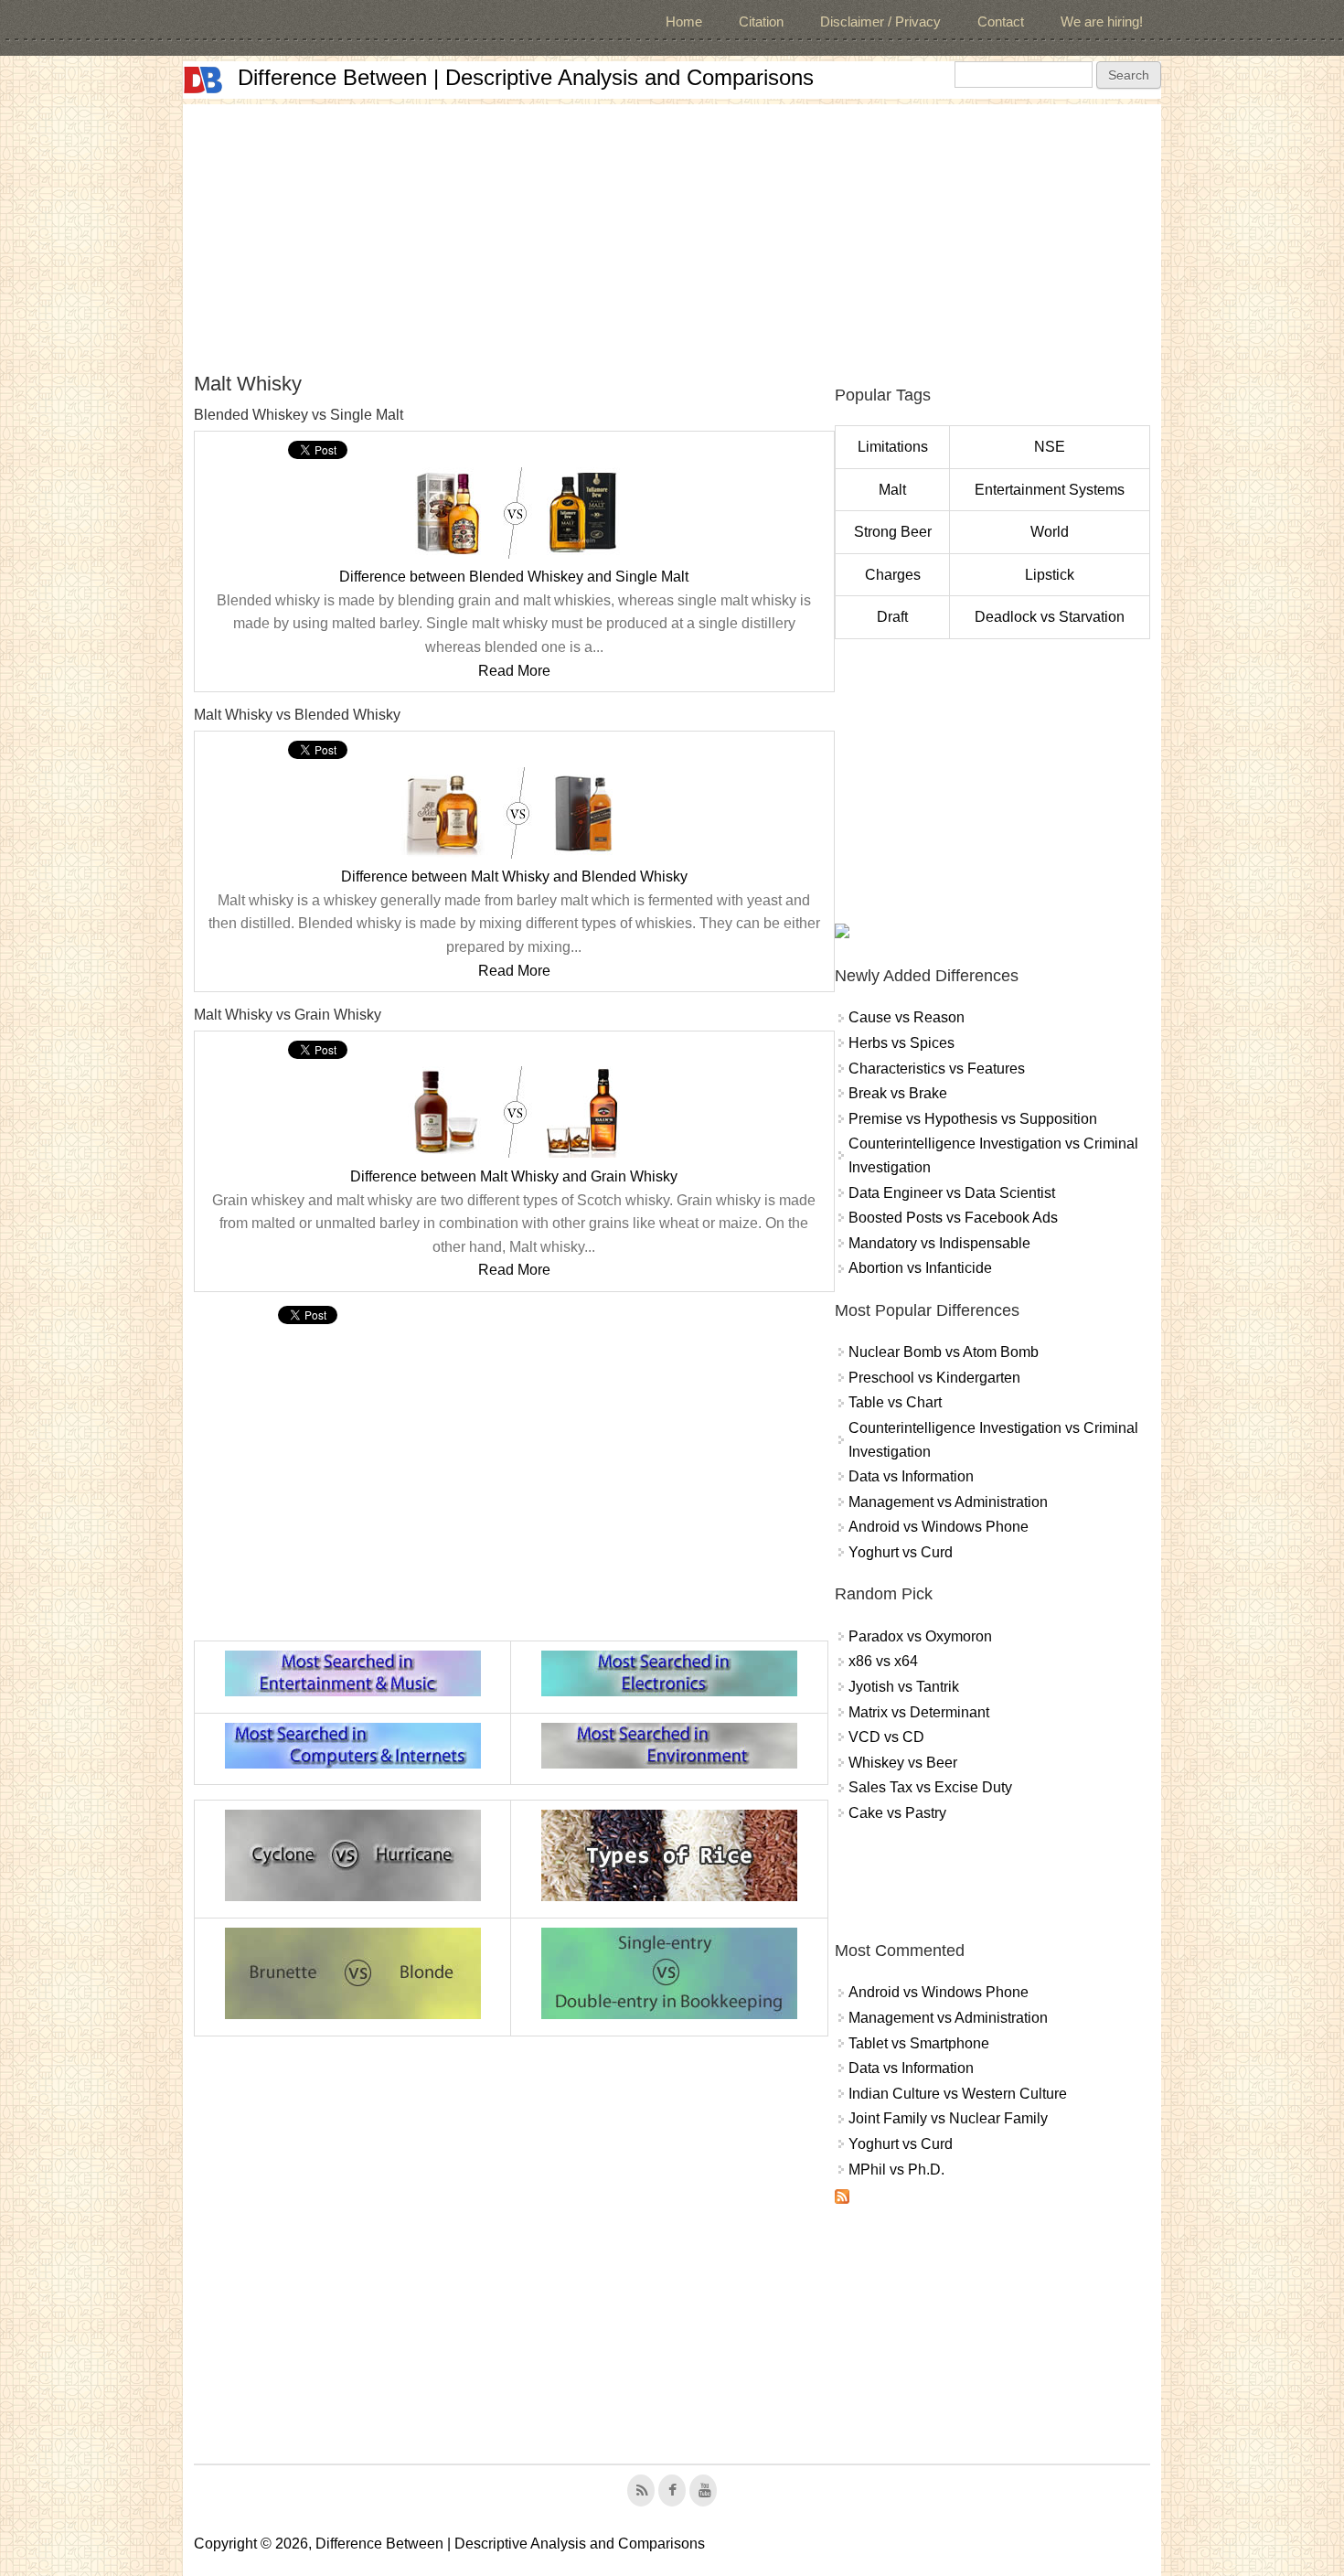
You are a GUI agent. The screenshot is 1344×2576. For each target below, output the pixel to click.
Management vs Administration (948, 1502)
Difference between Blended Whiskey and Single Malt (514, 577)
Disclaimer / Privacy (880, 21)
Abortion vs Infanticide (920, 1268)
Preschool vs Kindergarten (934, 1378)
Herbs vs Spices (901, 1043)
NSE (1050, 447)
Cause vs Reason (907, 1017)
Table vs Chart (895, 1402)
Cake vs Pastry (897, 1813)
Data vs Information (911, 1476)
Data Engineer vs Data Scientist (952, 1193)
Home (684, 21)
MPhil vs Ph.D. (896, 2170)
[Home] (203, 80)
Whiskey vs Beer (903, 1763)
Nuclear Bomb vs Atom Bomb (944, 1352)
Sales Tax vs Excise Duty (930, 1787)
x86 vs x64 (883, 1661)
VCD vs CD (886, 1737)
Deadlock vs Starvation (1050, 617)
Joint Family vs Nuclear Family (948, 2118)
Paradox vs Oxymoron (920, 1636)
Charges (893, 575)
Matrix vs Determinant (919, 1712)
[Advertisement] (672, 232)
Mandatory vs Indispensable (939, 1243)
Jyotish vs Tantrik (904, 1687)
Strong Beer (893, 532)
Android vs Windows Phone (939, 1527)
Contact (1001, 21)
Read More (514, 671)
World (1050, 532)
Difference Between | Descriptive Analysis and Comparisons (526, 77)
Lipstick (1050, 575)
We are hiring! (1102, 21)
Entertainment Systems (1050, 490)
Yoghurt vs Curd (901, 1552)
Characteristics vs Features (937, 1069)
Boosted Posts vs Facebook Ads (953, 1218)
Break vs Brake (898, 1093)
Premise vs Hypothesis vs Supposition (973, 1119)
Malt (892, 490)
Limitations (893, 447)
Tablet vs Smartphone (919, 2043)
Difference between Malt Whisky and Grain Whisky (514, 1176)
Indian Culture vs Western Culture (958, 2094)
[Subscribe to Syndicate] (842, 2199)
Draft (892, 617)
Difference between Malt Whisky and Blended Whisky (514, 876)
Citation (761, 21)
